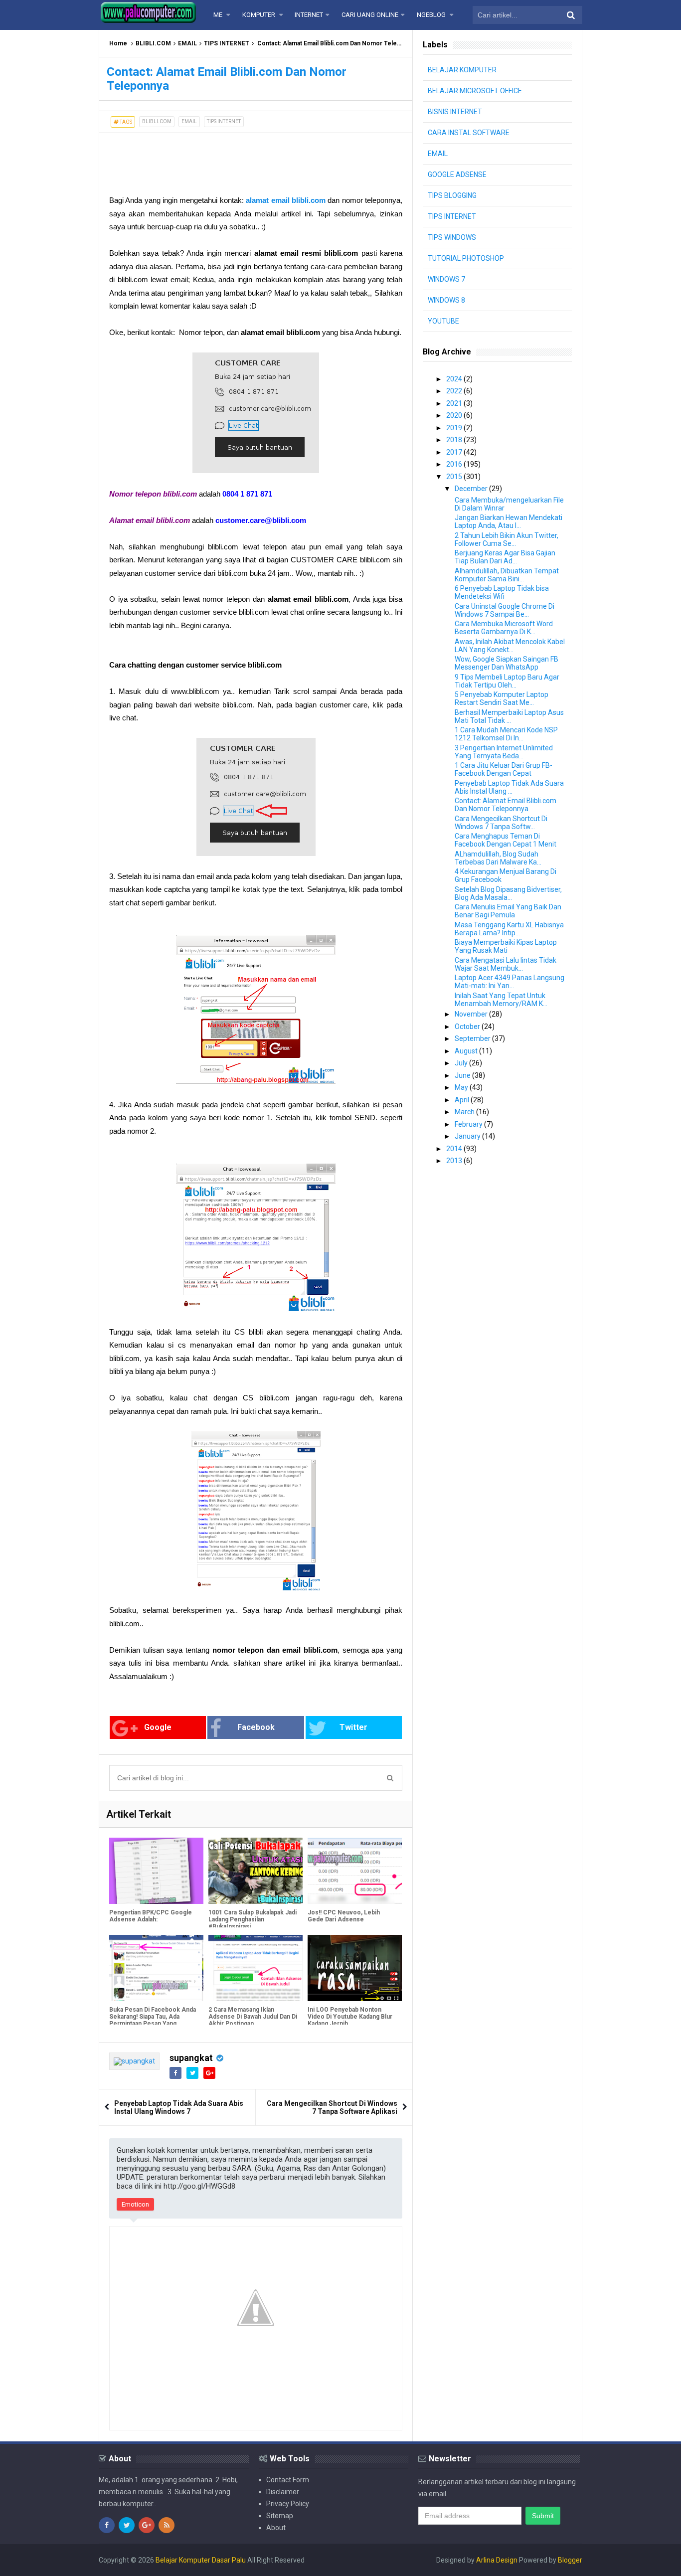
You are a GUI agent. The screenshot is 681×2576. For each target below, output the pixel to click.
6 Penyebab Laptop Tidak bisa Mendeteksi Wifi (502, 592)
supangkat (191, 2058)
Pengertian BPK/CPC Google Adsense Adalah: (151, 1916)
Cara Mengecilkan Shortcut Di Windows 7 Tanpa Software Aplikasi (332, 2107)
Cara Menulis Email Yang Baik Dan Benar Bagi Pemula (508, 911)
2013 (455, 1161)
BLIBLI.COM (153, 43)
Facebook (256, 1727)
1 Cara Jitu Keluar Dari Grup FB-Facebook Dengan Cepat (504, 769)
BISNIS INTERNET (455, 112)
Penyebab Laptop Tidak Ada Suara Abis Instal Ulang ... (509, 787)
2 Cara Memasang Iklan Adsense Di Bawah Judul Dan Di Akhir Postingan (253, 2017)
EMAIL (187, 43)
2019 (455, 428)
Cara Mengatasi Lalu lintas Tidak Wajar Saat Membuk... (506, 964)
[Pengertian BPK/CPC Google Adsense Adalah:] (156, 1871)
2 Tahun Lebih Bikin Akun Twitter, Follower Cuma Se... (507, 539)
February (469, 1124)
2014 (455, 1149)
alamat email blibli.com (286, 200)
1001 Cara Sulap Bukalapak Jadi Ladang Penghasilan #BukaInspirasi (253, 1919)
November (472, 1014)
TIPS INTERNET (227, 43)
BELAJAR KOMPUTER (462, 70)
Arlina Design (497, 2560)
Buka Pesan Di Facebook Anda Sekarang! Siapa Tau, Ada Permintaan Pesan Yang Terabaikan (153, 2020)
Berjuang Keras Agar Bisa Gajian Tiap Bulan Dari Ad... (505, 557)
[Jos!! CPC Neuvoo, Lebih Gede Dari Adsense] (355, 1871)
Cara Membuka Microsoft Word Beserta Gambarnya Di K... (504, 628)
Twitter (353, 1727)
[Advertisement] (179, 158)
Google (158, 1727)
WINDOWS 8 (446, 300)
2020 (455, 415)
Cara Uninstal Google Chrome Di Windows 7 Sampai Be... (505, 610)
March (465, 1112)
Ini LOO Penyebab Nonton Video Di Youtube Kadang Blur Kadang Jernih (350, 2017)
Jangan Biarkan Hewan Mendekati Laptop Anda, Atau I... (509, 521)
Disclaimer (283, 2492)
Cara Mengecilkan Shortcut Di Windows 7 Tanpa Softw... (501, 823)
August (467, 1051)
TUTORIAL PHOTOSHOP (466, 258)
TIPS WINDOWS (452, 237)
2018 (455, 440)
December (472, 489)
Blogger (570, 2560)
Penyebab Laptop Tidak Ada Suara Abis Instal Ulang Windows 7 (179, 2107)
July (462, 1063)
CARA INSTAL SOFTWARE (469, 133)
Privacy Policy (288, 2504)
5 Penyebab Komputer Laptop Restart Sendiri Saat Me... (502, 698)
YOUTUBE (443, 321)
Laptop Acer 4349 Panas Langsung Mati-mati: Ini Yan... (510, 982)
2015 (455, 477)
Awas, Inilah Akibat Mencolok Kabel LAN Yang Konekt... (510, 646)
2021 (455, 403)
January (468, 1136)
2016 (455, 464)
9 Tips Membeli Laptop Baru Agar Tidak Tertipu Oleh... (507, 681)
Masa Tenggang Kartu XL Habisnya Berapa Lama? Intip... (509, 929)
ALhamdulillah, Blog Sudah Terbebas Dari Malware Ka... (498, 858)
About (276, 2528)
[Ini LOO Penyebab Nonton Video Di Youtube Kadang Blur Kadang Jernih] (355, 1968)
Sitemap (280, 2516)
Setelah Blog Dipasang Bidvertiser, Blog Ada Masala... (508, 893)
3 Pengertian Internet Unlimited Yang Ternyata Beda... (504, 752)
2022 (455, 391)
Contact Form (288, 2480)
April (463, 1100)
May (462, 1087)
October (468, 1027)
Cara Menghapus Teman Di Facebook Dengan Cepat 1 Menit (506, 840)
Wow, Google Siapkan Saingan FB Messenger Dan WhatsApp (507, 663)
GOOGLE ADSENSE (457, 174)
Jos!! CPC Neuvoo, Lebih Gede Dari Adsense (344, 1916)
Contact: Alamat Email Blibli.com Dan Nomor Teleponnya (506, 805)
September (473, 1038)
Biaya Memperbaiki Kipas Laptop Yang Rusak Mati (506, 946)
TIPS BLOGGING (452, 195)
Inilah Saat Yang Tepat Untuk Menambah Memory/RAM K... (501, 1000)
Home (118, 43)
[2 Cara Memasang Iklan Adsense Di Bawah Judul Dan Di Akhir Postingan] (255, 1968)
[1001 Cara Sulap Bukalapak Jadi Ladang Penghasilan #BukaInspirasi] (255, 1871)
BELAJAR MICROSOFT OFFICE (475, 91)
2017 (455, 452)
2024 (455, 379)
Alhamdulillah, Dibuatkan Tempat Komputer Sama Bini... (507, 575)
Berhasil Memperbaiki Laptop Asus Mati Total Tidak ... (509, 716)
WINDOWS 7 (446, 279)
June (463, 1075)
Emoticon (135, 2204)
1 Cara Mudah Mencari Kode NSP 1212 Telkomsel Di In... (506, 734)
